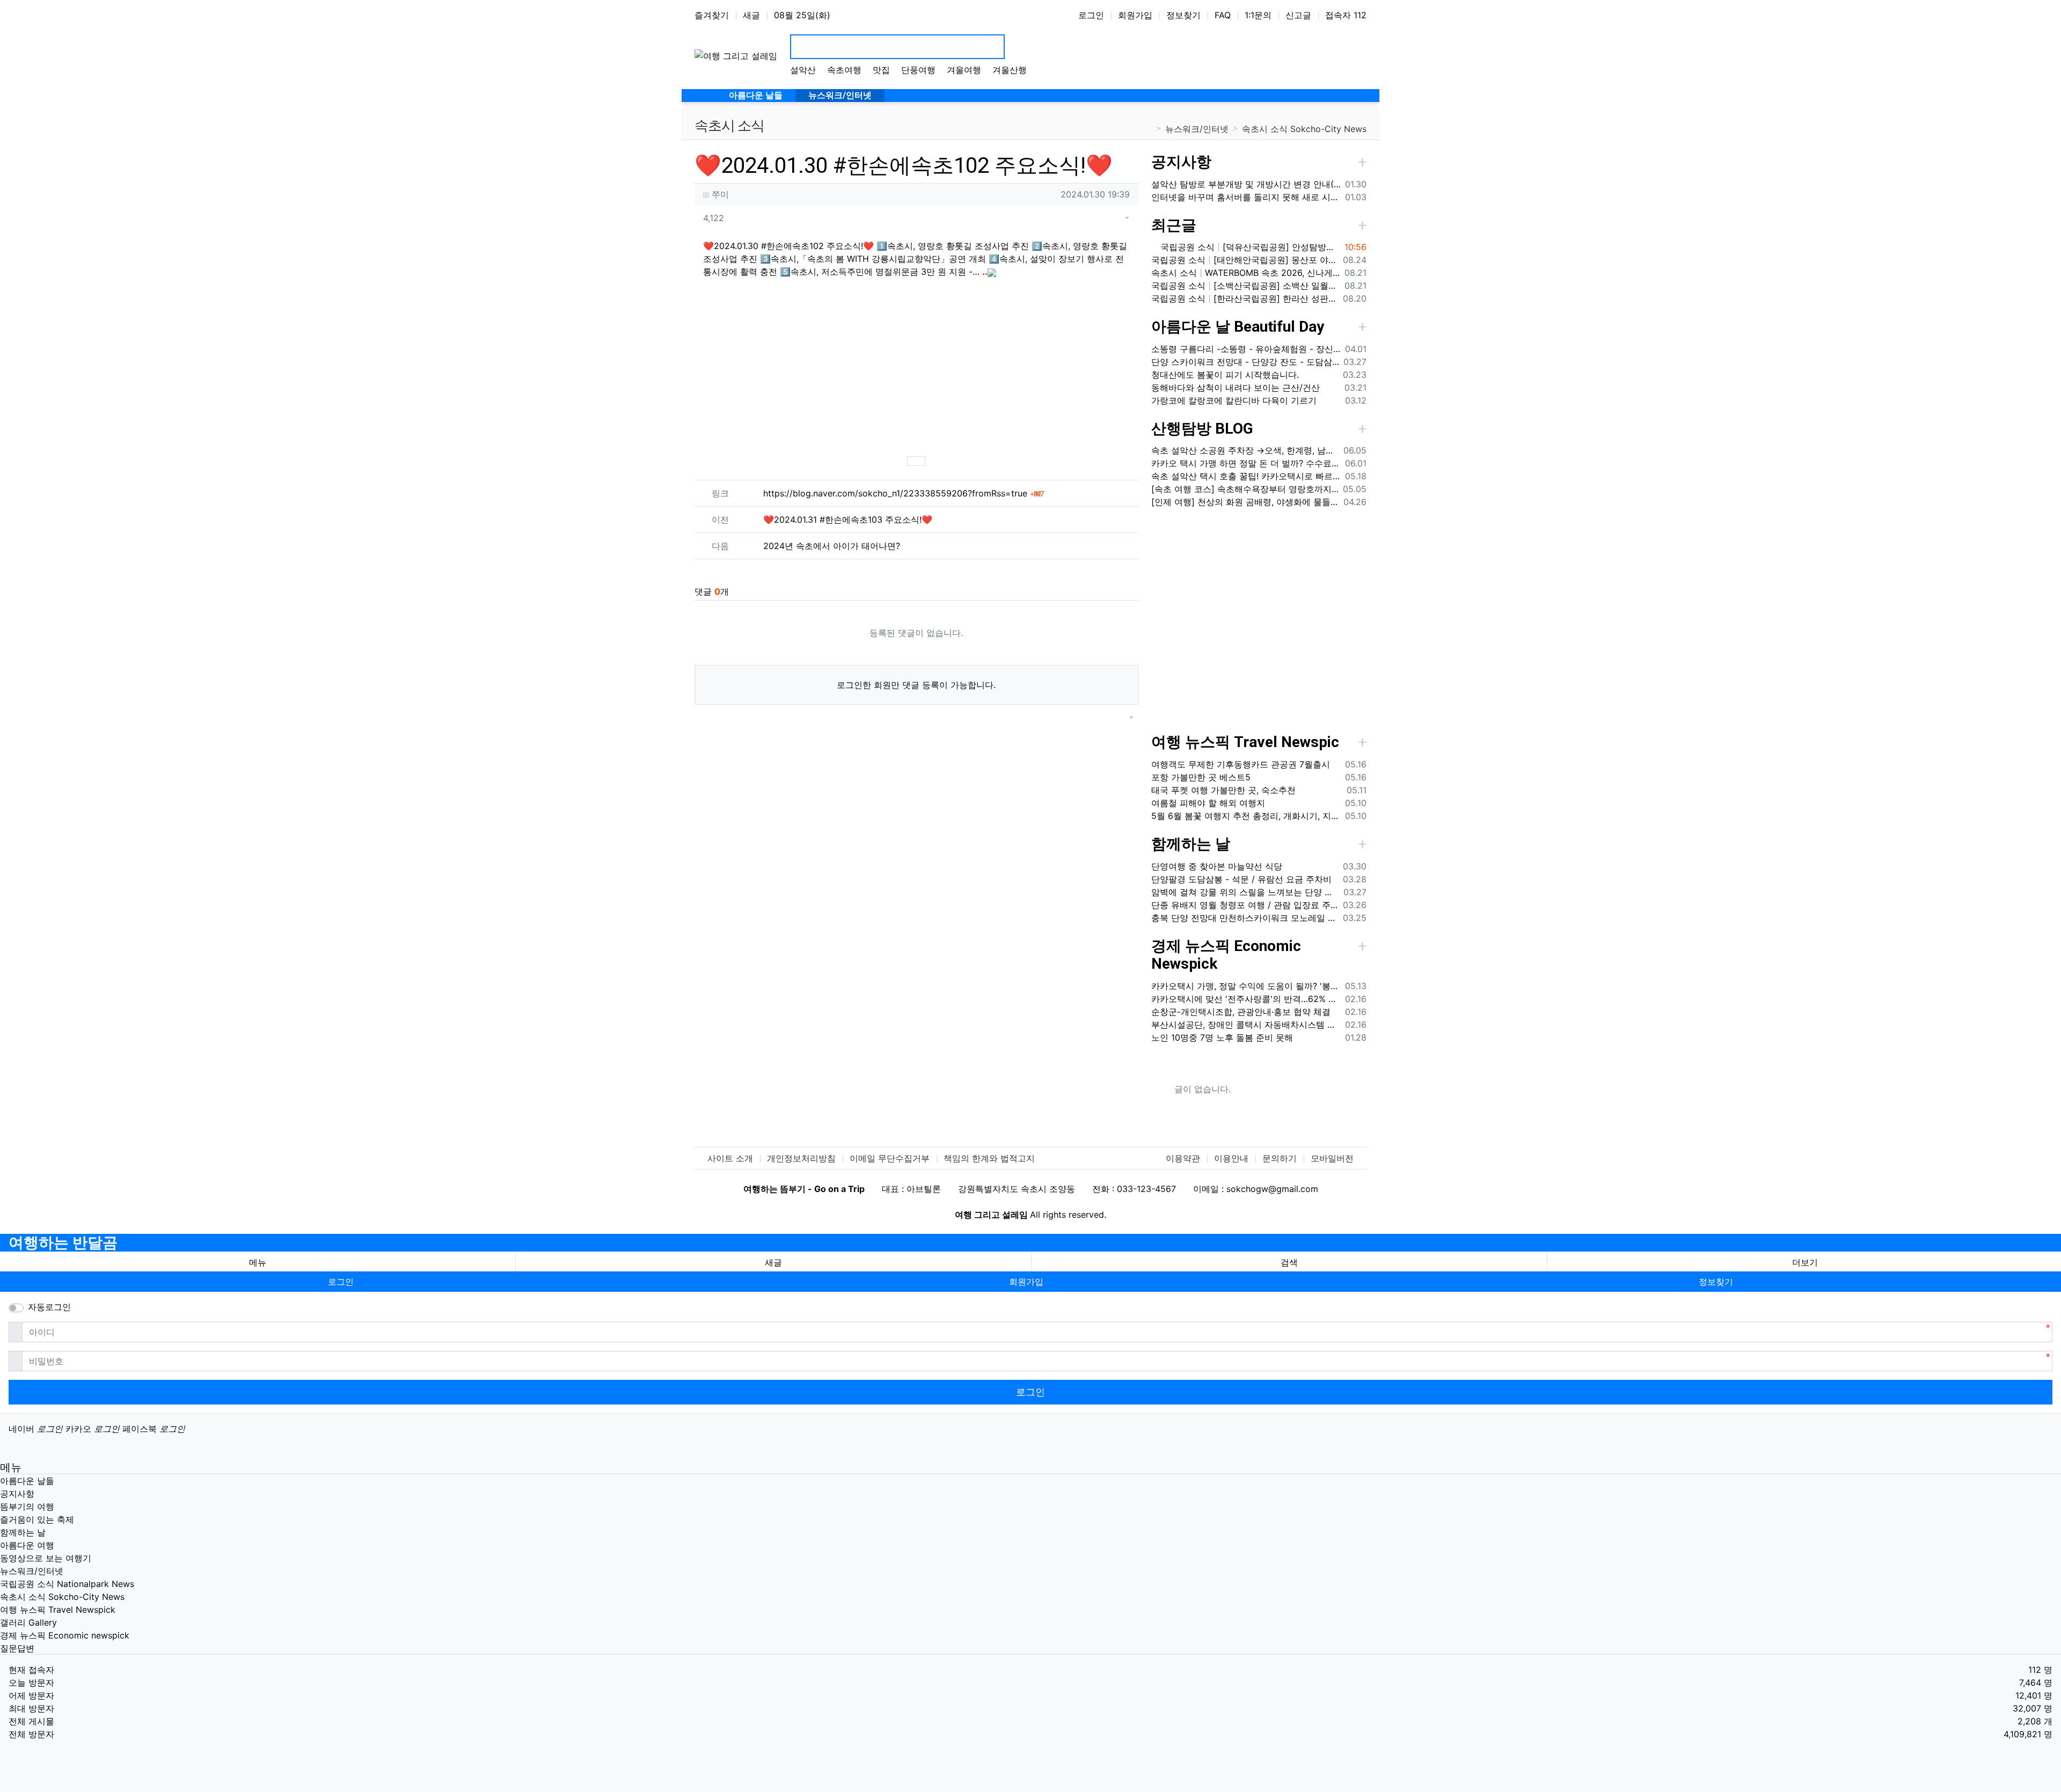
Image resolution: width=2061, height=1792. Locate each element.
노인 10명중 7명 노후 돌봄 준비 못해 (1222, 1037)
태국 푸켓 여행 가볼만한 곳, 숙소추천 (1223, 790)
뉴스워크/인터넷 (1197, 129)
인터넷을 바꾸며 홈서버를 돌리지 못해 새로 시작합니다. (1246, 197)
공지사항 (1181, 162)
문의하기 (1280, 1158)
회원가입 (1135, 15)
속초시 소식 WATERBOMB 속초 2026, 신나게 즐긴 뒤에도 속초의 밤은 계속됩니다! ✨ (1246, 273)
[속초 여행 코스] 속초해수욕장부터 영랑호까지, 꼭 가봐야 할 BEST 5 (1245, 489)
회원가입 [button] (1026, 1282)
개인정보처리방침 (801, 1158)
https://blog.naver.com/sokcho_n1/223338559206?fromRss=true (903, 493)
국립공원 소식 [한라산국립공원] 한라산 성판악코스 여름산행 (1245, 298)
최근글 (1174, 225)
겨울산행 (1010, 70)
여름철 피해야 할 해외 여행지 (1208, 803)
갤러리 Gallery (28, 1622)
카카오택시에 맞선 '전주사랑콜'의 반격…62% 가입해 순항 (1246, 999)
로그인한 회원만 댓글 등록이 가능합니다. (916, 685)
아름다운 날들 (27, 1481)
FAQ (1223, 15)
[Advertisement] (916, 366)
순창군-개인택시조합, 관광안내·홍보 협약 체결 (1241, 1012)
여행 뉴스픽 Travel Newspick (58, 1610)
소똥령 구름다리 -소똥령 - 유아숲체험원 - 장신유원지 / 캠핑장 (1246, 349)
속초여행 (844, 70)
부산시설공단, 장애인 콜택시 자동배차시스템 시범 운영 (1246, 1025)
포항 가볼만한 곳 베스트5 (1201, 777)
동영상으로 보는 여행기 (46, 1558)
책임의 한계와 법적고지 (989, 1158)
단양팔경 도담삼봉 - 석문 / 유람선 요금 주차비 (1241, 879)
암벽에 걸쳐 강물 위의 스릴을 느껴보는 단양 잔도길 (1245, 892)
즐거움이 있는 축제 (37, 1519)
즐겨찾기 (712, 15)
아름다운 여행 (27, 1545)
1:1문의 (1258, 15)
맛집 (881, 70)
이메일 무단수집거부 (890, 1158)
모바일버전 (1332, 1158)
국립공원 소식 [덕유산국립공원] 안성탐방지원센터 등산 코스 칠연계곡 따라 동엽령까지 (1249, 247)
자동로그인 (49, 1307)
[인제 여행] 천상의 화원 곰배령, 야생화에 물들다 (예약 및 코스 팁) (1245, 502)
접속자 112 (1346, 15)
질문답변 (17, 1648)
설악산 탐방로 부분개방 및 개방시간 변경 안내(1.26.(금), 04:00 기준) (1246, 184)
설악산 (803, 70)
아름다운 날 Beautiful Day (1238, 327)
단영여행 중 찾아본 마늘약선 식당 (1217, 866)
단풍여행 (918, 70)
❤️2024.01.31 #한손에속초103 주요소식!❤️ (848, 520)
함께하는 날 (1191, 844)
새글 (751, 15)
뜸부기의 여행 (27, 1506)
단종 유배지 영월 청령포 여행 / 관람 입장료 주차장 (1245, 905)
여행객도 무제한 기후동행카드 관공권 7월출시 (1241, 764)
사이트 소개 (730, 1158)
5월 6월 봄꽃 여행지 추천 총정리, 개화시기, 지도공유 (1246, 816)
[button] (1114, 218)
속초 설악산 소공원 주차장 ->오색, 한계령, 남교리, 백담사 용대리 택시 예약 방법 (1245, 450)
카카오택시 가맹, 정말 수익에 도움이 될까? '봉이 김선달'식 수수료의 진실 (1246, 986)
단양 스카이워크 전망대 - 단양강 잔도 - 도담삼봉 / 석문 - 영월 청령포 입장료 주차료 (1245, 362)
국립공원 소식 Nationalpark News (67, 1584)
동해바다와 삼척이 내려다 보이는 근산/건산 (1236, 387)
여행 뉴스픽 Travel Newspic (1245, 742)
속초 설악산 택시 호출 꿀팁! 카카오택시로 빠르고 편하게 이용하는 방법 (1246, 476)
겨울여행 (964, 70)
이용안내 (1231, 1158)
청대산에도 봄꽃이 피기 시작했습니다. (1225, 375)
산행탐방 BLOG (1202, 429)
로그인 (1091, 15)
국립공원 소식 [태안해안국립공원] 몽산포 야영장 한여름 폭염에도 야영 (1245, 260)
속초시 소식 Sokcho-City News (1304, 129)
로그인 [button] (341, 1282)
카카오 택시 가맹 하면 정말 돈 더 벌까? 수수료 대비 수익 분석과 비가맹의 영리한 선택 (1246, 463)
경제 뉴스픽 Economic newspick (65, 1635)
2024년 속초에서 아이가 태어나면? (832, 546)
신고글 (1298, 15)
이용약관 (1183, 1158)
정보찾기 (1183, 15)
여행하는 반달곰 (63, 1243)
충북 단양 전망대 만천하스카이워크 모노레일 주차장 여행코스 (1245, 918)
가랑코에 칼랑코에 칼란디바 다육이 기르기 (1234, 400)
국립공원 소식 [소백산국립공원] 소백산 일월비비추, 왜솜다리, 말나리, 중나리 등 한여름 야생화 (1246, 286)
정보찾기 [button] (1716, 1282)
